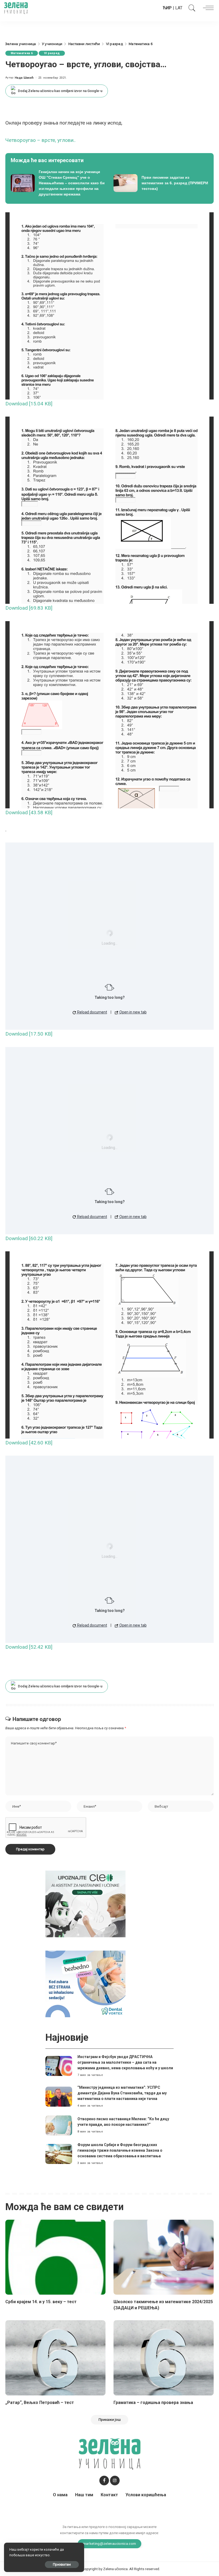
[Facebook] (104, 2481)
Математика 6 (22, 53)
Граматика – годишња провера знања (153, 2403)
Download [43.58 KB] (29, 812)
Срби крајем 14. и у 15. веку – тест (41, 2302)
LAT (179, 8)
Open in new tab (133, 1012)
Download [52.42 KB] (29, 1647)
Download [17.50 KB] (29, 1034)
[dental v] (85, 1984)
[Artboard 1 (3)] (85, 1904)
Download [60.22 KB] (29, 1238)
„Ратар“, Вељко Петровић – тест (40, 2403)
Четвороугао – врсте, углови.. (40, 140)
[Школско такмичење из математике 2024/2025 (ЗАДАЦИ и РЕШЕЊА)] (164, 2257)
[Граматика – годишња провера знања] (164, 2358)
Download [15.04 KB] (29, 404)
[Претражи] (191, 8)
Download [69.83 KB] (29, 608)
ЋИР (167, 8)
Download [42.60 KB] (29, 1443)
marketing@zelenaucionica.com (110, 2543)
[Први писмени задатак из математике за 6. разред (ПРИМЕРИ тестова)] (161, 183)
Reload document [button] (92, 1012)
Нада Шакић (24, 78)
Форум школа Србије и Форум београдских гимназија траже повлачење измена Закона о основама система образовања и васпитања (120, 2150)
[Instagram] (115, 2481)
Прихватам (62, 2564)
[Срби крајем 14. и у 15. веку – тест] (55, 2257)
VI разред (52, 53)
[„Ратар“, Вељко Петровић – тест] (55, 2358)
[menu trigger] (207, 8)
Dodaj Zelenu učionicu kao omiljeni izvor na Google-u (60, 91)
